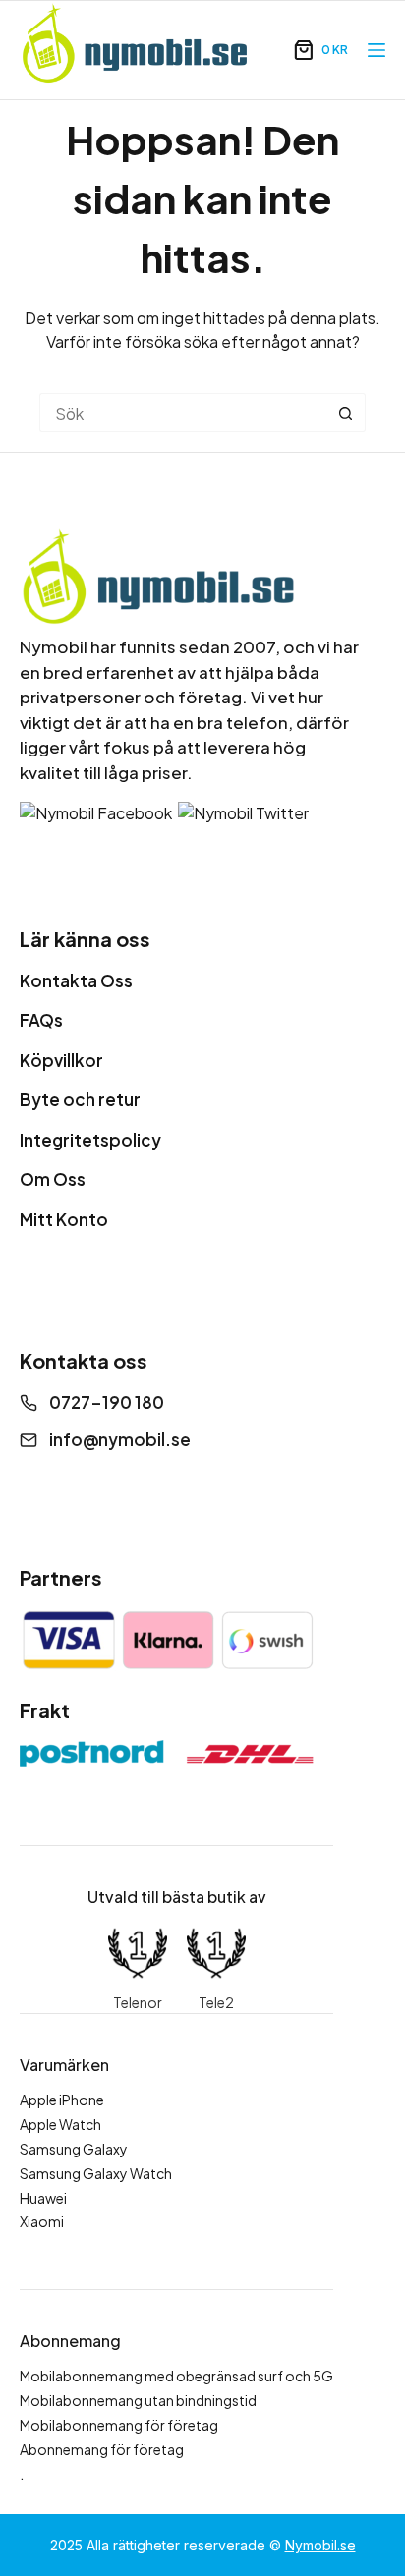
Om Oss (53, 1179)
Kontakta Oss (76, 980)
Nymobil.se (320, 2545)
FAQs (41, 1020)
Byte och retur (80, 1099)
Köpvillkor (61, 1060)
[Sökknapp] (346, 413)
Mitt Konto (64, 1219)
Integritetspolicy (90, 1140)
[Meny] (376, 50)
